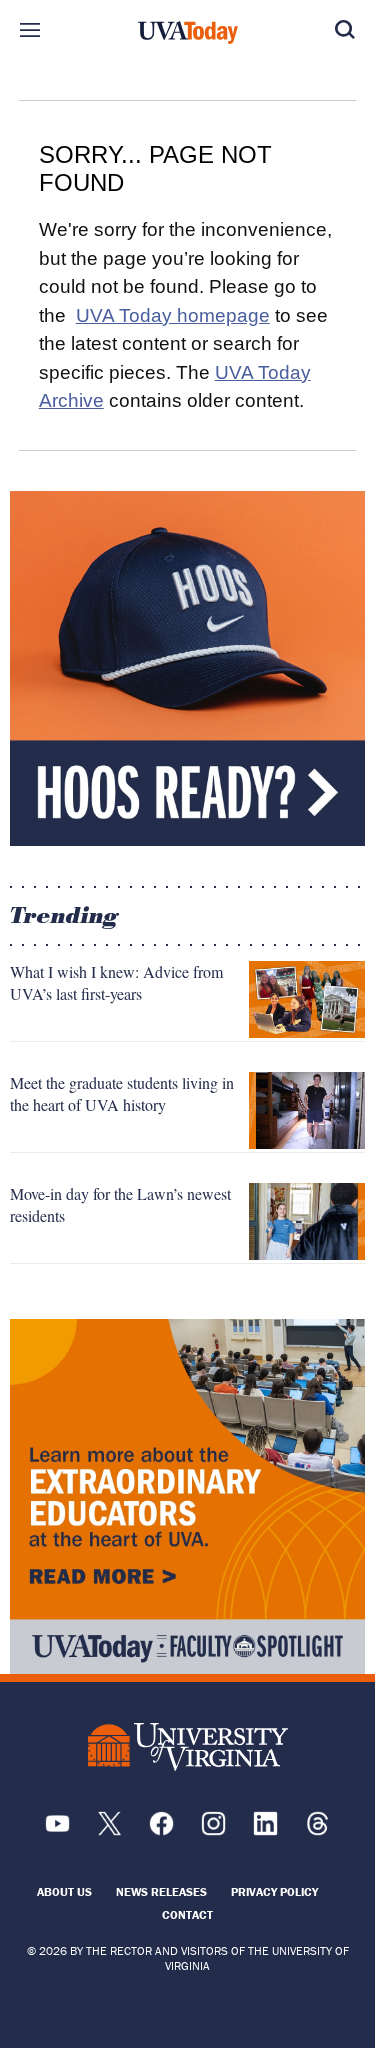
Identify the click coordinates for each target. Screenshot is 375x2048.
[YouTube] (57, 1830)
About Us (64, 1891)
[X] (109, 1830)
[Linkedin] (265, 1830)
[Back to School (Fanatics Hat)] (187, 668)
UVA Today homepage (173, 315)
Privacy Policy (274, 1891)
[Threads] (317, 1830)
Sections (30, 30)
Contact (187, 1914)
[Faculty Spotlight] (187, 1496)
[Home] (188, 33)
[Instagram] (213, 1830)
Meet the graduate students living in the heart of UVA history (122, 1093)
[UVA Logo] (188, 1746)
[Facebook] (161, 1830)
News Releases (161, 1891)
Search (345, 30)
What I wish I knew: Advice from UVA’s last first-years (116, 982)
